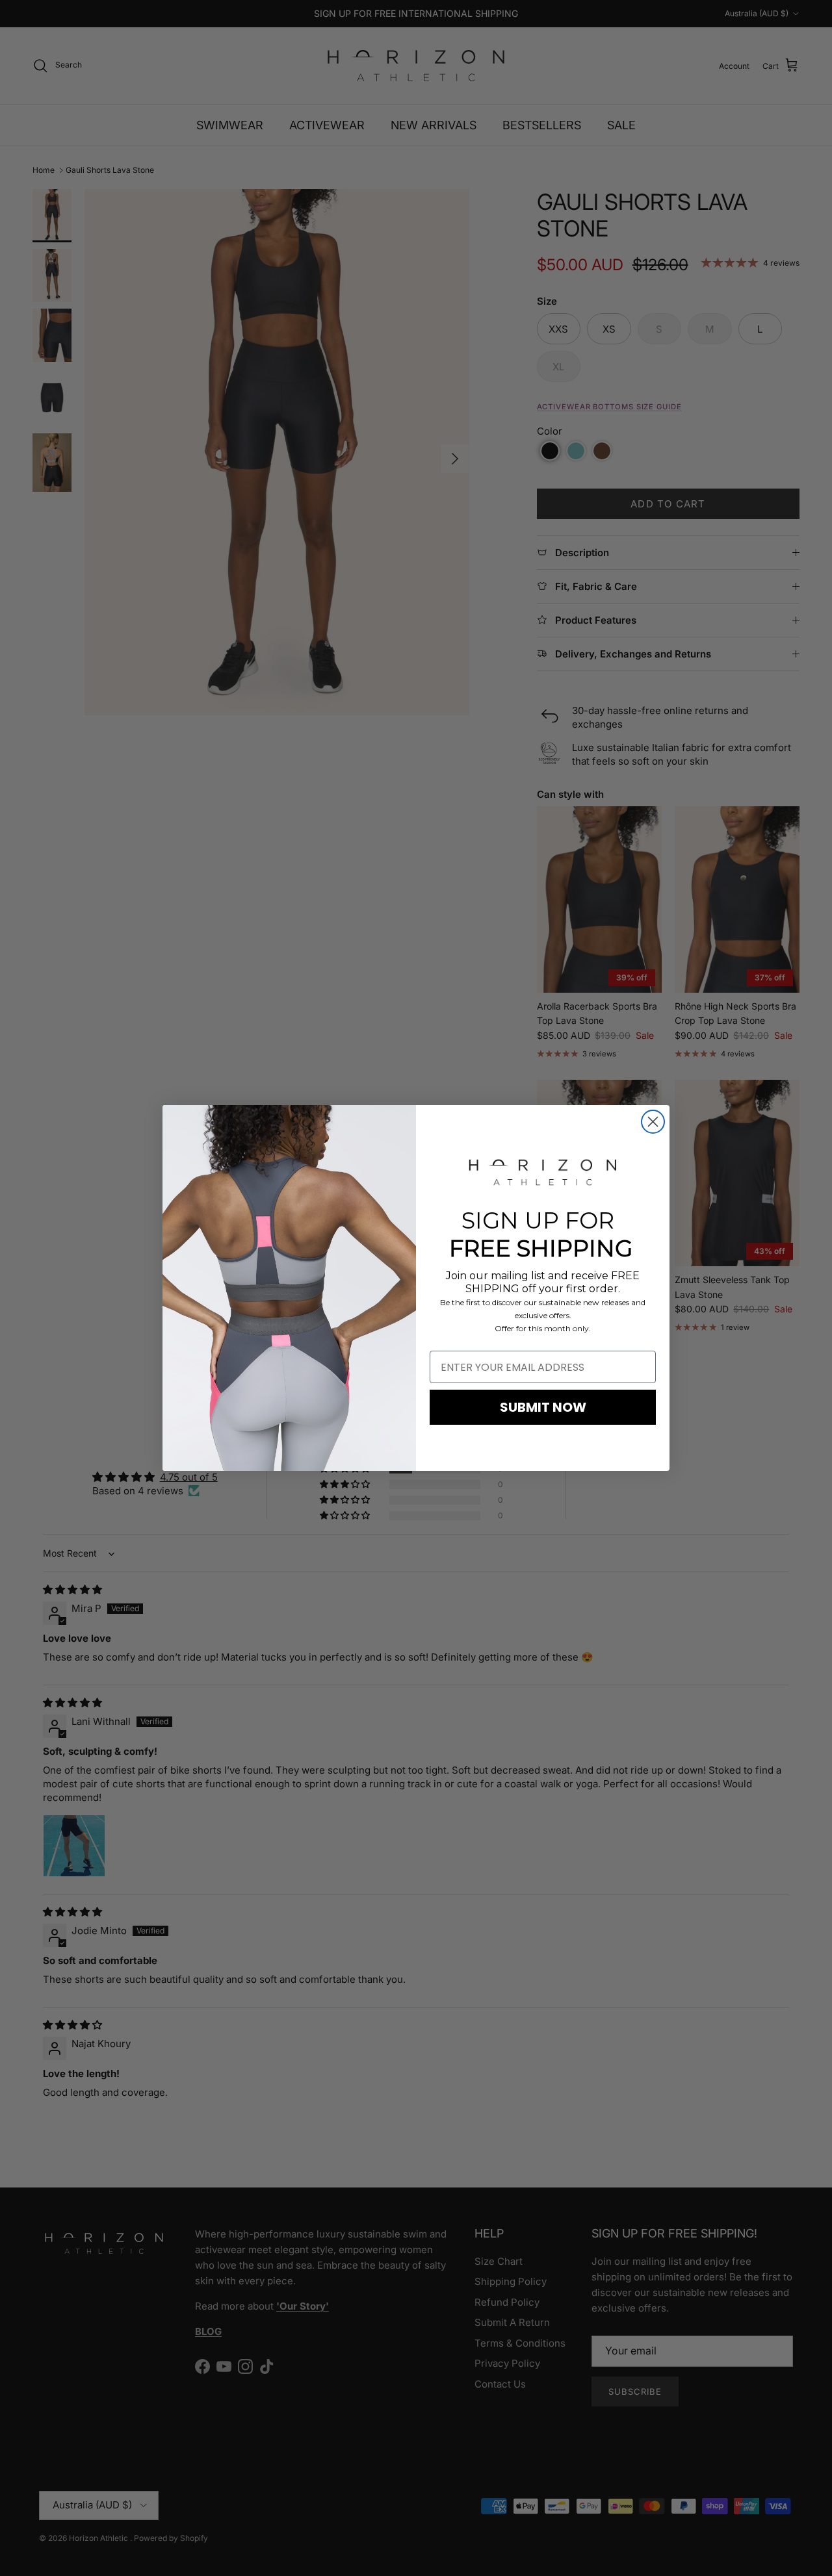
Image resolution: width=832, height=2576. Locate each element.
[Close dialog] (653, 1122)
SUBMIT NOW (543, 1407)
